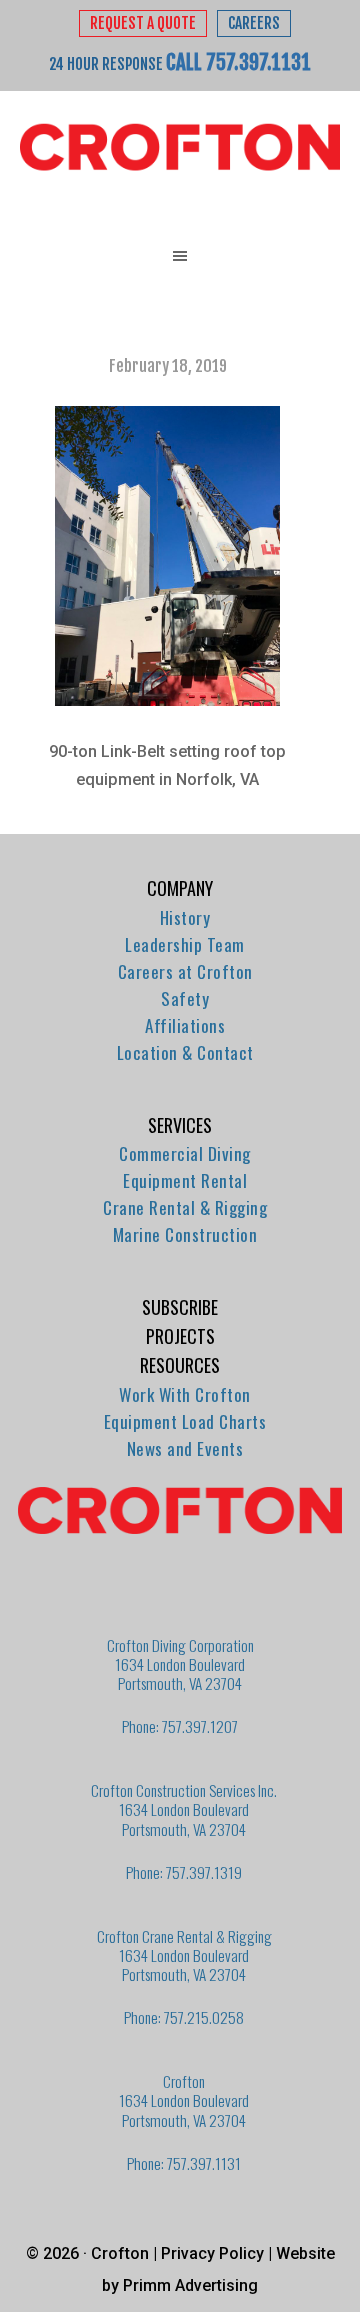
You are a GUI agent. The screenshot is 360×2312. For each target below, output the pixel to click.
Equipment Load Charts (185, 1421)
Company (180, 888)
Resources (180, 1365)
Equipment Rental (185, 1180)
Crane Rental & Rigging (185, 1207)
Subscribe (180, 1307)
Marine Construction (185, 1234)
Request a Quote (143, 23)
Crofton (180, 148)
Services (180, 1125)
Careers (254, 23)
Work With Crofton (185, 1394)
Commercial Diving (185, 1153)
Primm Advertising (190, 2285)
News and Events (185, 1448)
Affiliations (185, 1025)
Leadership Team (185, 944)
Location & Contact (185, 1052)
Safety (185, 998)
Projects (180, 1336)
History (185, 917)
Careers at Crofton (185, 971)
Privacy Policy (212, 2253)
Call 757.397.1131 (238, 62)
